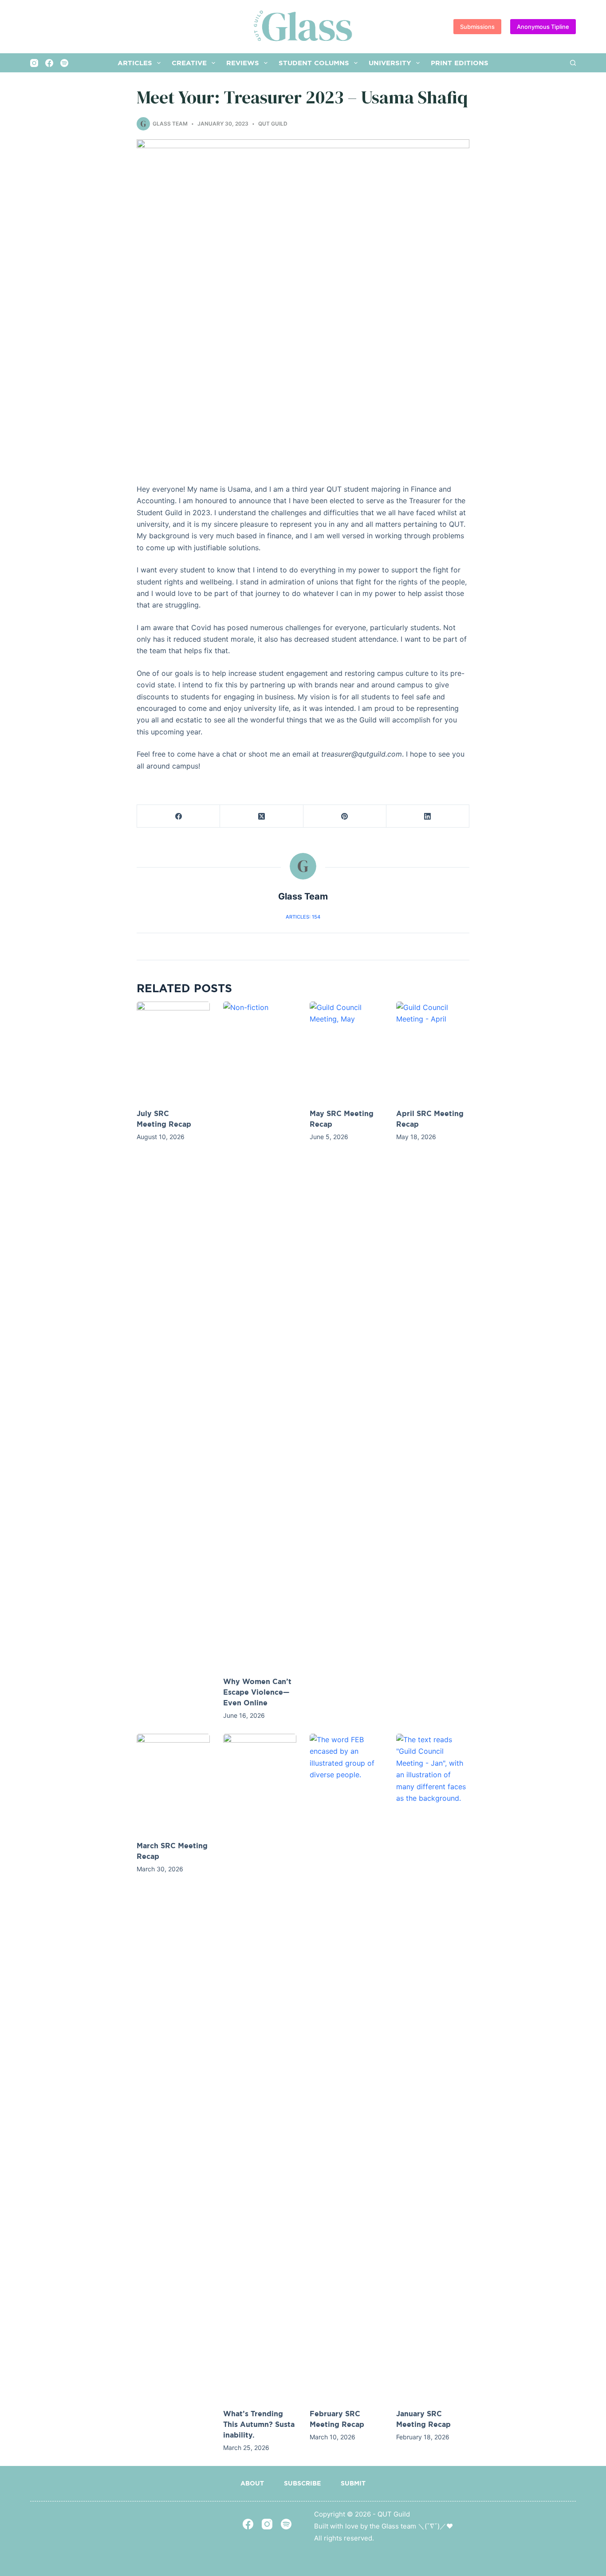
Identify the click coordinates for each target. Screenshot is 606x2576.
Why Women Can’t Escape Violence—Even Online (257, 1692)
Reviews (243, 63)
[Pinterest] (345, 816)
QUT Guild (273, 124)
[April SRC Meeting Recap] (433, 1050)
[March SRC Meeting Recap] (173, 1783)
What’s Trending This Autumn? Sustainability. (259, 2424)
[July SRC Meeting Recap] (173, 1050)
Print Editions (460, 63)
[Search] (573, 63)
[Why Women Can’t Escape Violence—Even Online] (260, 1334)
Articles (135, 63)
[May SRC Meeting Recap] (346, 1050)
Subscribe (302, 2483)
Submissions (477, 27)
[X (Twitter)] (262, 816)
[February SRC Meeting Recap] (346, 2067)
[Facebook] (49, 63)
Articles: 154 (303, 917)
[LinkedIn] (428, 816)
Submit (353, 2483)
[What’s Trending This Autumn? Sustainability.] (260, 2067)
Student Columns (314, 63)
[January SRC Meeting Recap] (433, 2067)
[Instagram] (34, 63)
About (252, 2483)
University (390, 63)
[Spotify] (64, 63)
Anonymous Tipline (543, 27)
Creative (189, 63)
